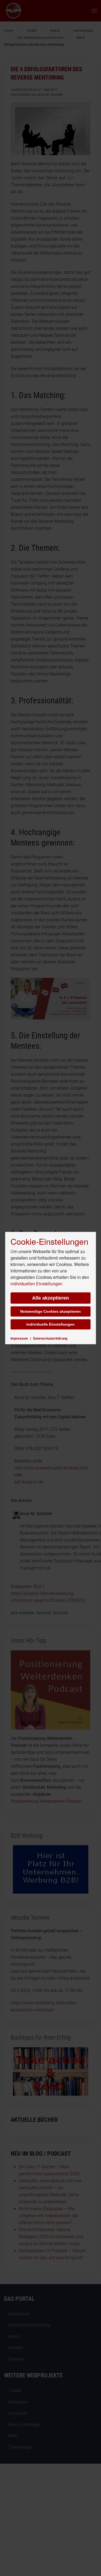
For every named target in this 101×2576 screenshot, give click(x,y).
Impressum (19, 1338)
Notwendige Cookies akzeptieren (50, 1311)
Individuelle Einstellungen (50, 1324)
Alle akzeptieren (50, 1298)
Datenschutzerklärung (50, 1338)
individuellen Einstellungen (36, 1284)
